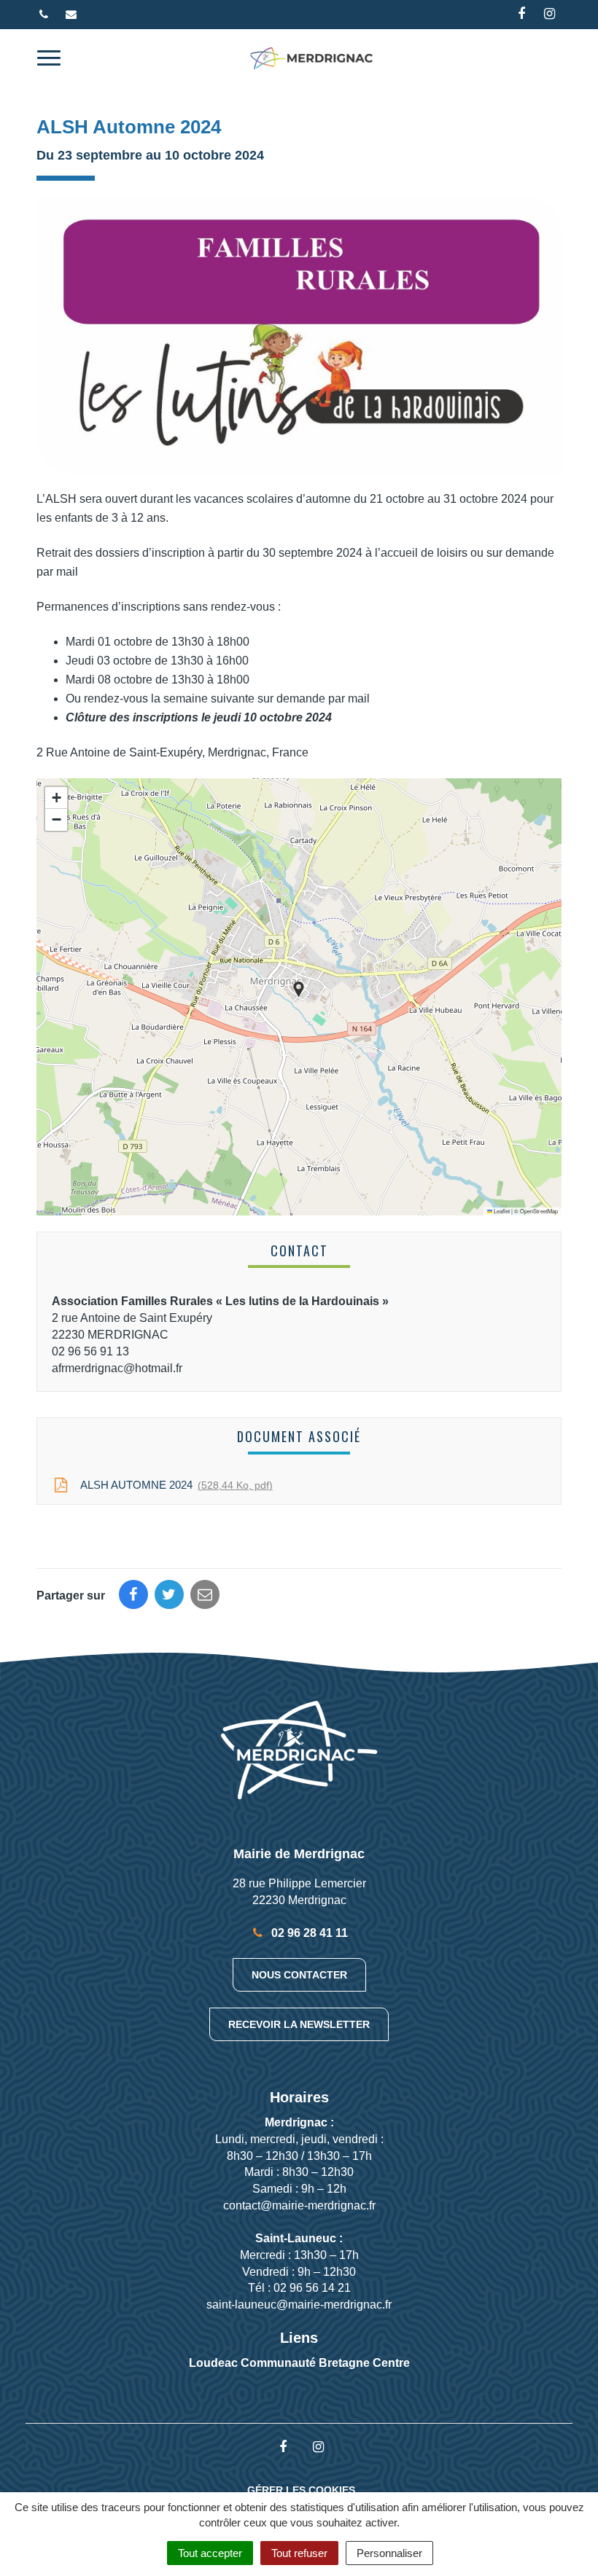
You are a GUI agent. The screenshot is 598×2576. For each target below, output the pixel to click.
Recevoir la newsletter (299, 2024)
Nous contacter (299, 1975)
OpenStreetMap (539, 1211)
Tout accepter (210, 2553)
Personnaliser (389, 2553)
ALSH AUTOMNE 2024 (174, 1485)
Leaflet (501, 1211)
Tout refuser (299, 2553)
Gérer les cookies (301, 2490)
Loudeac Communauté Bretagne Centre (299, 2363)
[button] (299, 989)
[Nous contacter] (73, 14)
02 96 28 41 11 (308, 1933)
